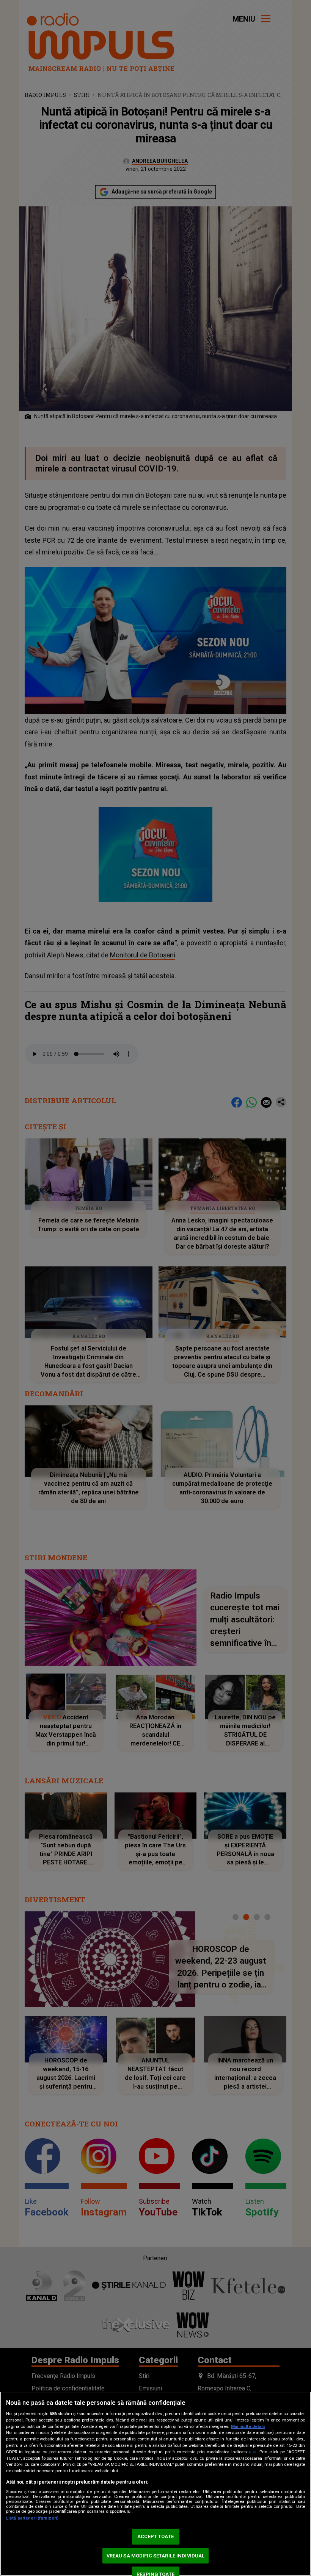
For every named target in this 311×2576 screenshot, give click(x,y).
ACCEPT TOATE (155, 2536)
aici (253, 2452)
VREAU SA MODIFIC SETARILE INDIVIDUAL (156, 2556)
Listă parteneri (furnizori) (32, 2518)
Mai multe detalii (248, 2427)
